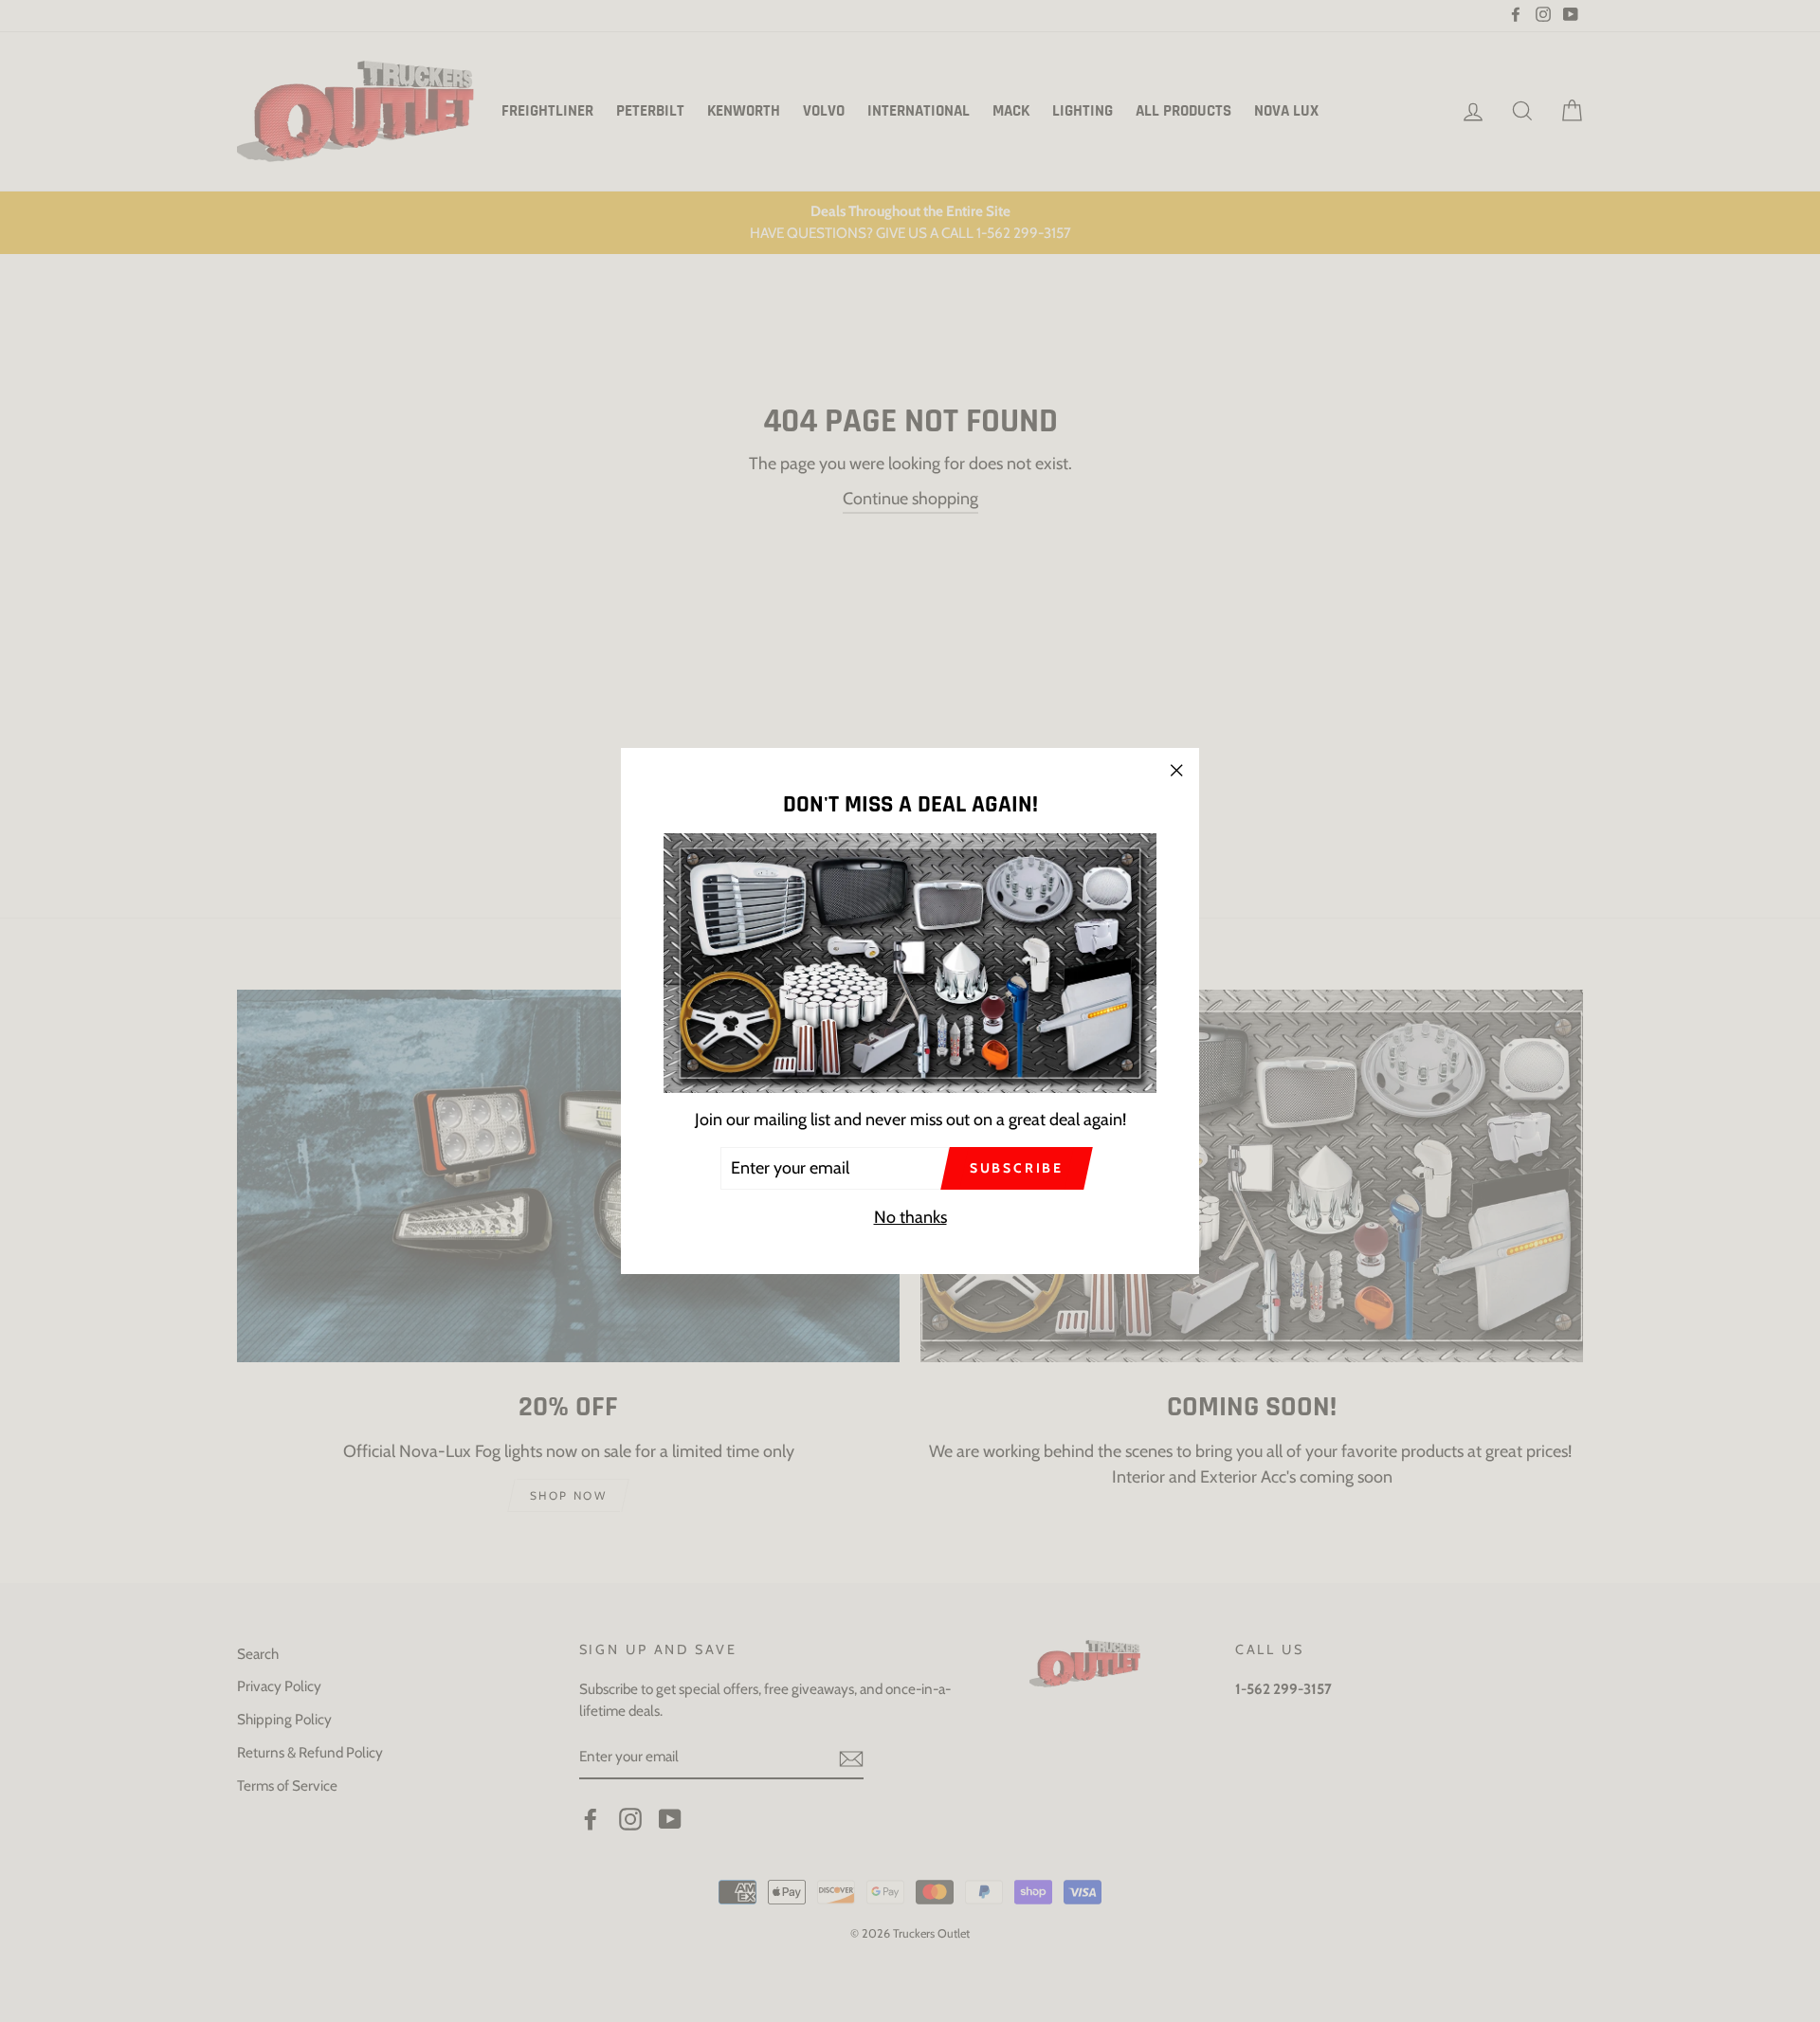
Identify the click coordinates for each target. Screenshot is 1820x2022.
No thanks (910, 1217)
